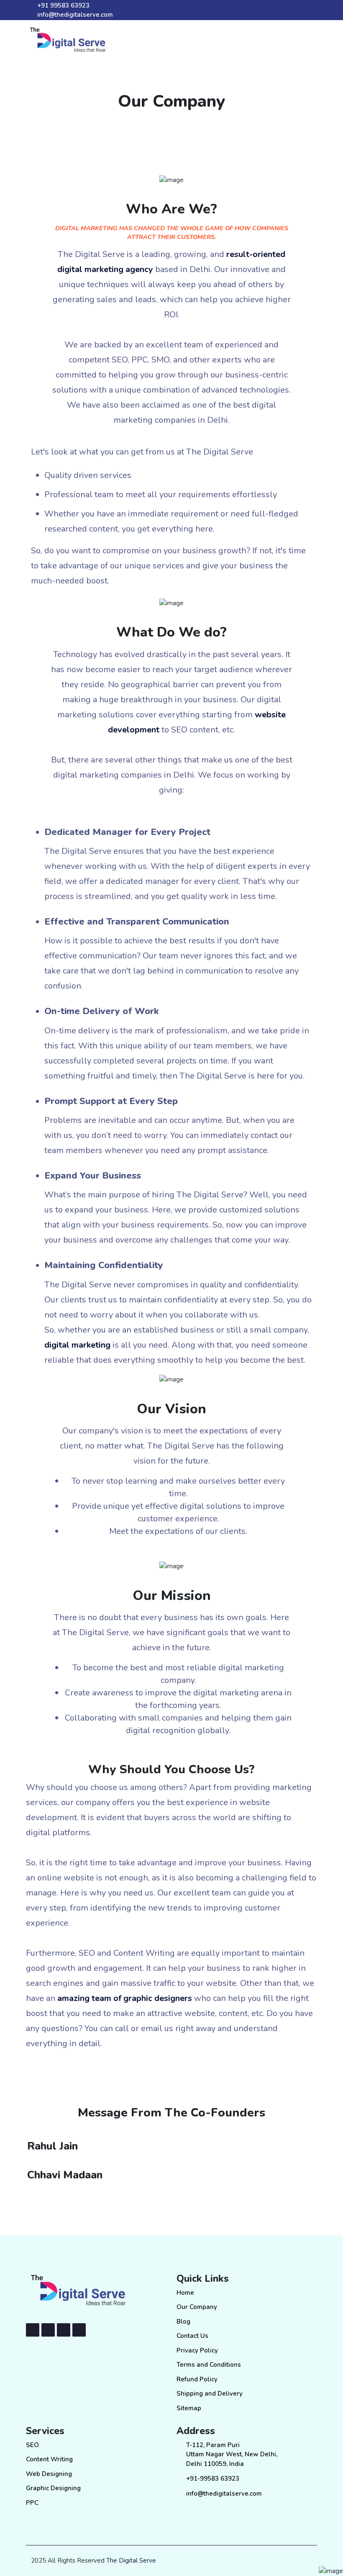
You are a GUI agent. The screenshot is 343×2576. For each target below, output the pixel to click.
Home (185, 2293)
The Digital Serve (131, 2561)
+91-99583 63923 (213, 2478)
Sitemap (189, 2408)
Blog (183, 2322)
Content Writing (49, 2459)
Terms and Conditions (209, 2365)
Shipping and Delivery (210, 2394)
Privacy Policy (197, 2350)
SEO (32, 2445)
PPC (32, 2503)
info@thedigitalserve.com (75, 15)
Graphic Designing (53, 2488)
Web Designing (49, 2474)
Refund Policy (197, 2379)
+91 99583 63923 (63, 5)
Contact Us (192, 2336)
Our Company (197, 2307)
